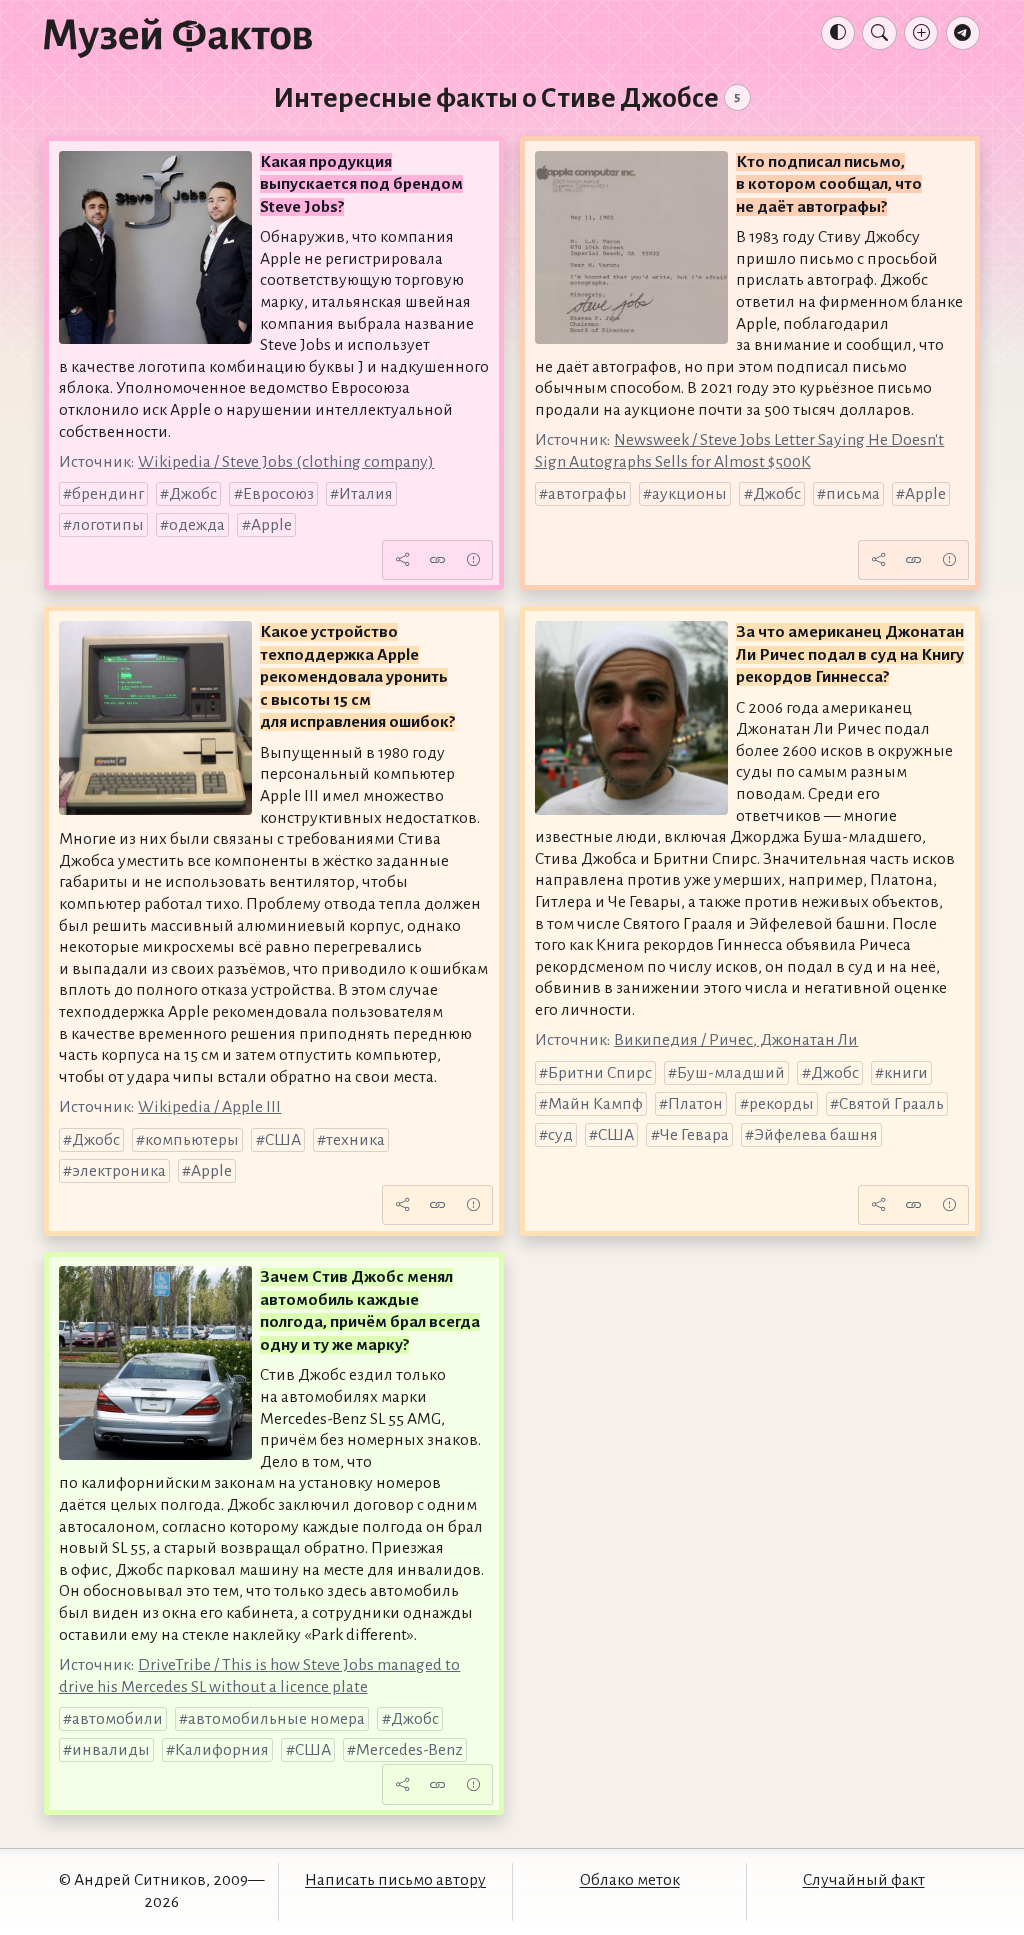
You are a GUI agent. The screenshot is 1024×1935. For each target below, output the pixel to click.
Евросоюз (278, 494)
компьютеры (192, 1140)
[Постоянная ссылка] (438, 560)
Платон (695, 1104)
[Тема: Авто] (838, 33)
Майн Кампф (595, 1104)
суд (560, 1135)
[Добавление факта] (921, 33)
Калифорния (222, 1750)
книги (906, 1073)
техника (355, 1140)
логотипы (108, 525)
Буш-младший (731, 1073)
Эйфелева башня (816, 1135)
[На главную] (178, 37)
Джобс (193, 494)
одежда (197, 525)
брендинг (108, 494)
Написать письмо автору (395, 1880)
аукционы (689, 494)
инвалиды (111, 1750)
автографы (587, 494)
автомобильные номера (276, 1719)
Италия (366, 494)
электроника (119, 1171)
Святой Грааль (891, 1104)
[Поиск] (879, 33)
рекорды (781, 1104)
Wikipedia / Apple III (209, 1107)
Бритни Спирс (600, 1073)
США (283, 1140)
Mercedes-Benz (409, 1750)
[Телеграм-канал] (963, 33)
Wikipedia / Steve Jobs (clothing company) (286, 462)
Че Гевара (694, 1135)
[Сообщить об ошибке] (473, 560)
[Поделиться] (402, 560)
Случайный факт (864, 1880)
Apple (271, 525)
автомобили (117, 1719)
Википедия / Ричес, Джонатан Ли (736, 1040)
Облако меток (630, 1880)
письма (853, 494)
